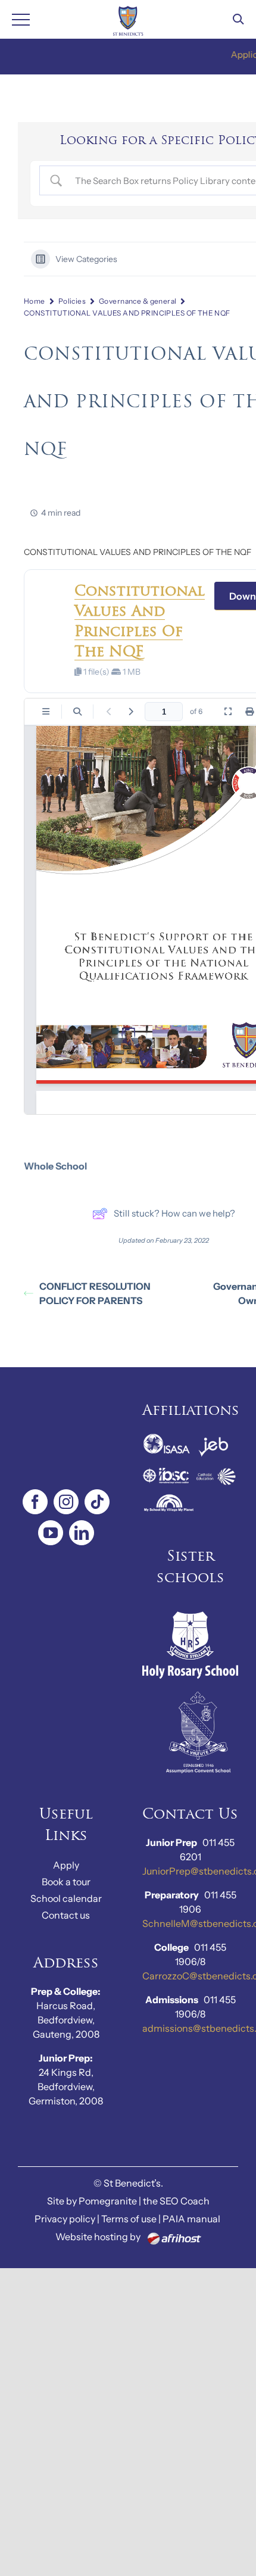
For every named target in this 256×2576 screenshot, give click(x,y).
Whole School (55, 1166)
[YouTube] (51, 1533)
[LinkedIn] (82, 1533)
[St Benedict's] (128, 19)
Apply (66, 1865)
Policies (72, 301)
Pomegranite (108, 2201)
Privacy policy (65, 2219)
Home (35, 301)
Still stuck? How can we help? (174, 1213)
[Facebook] (35, 1502)
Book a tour (66, 1882)
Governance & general (138, 301)
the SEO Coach (176, 2201)
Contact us (66, 1915)
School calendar (66, 1898)
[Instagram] (66, 1502)
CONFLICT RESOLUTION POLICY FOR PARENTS (95, 1293)
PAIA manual (191, 2219)
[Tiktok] (97, 1502)
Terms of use (129, 2219)
